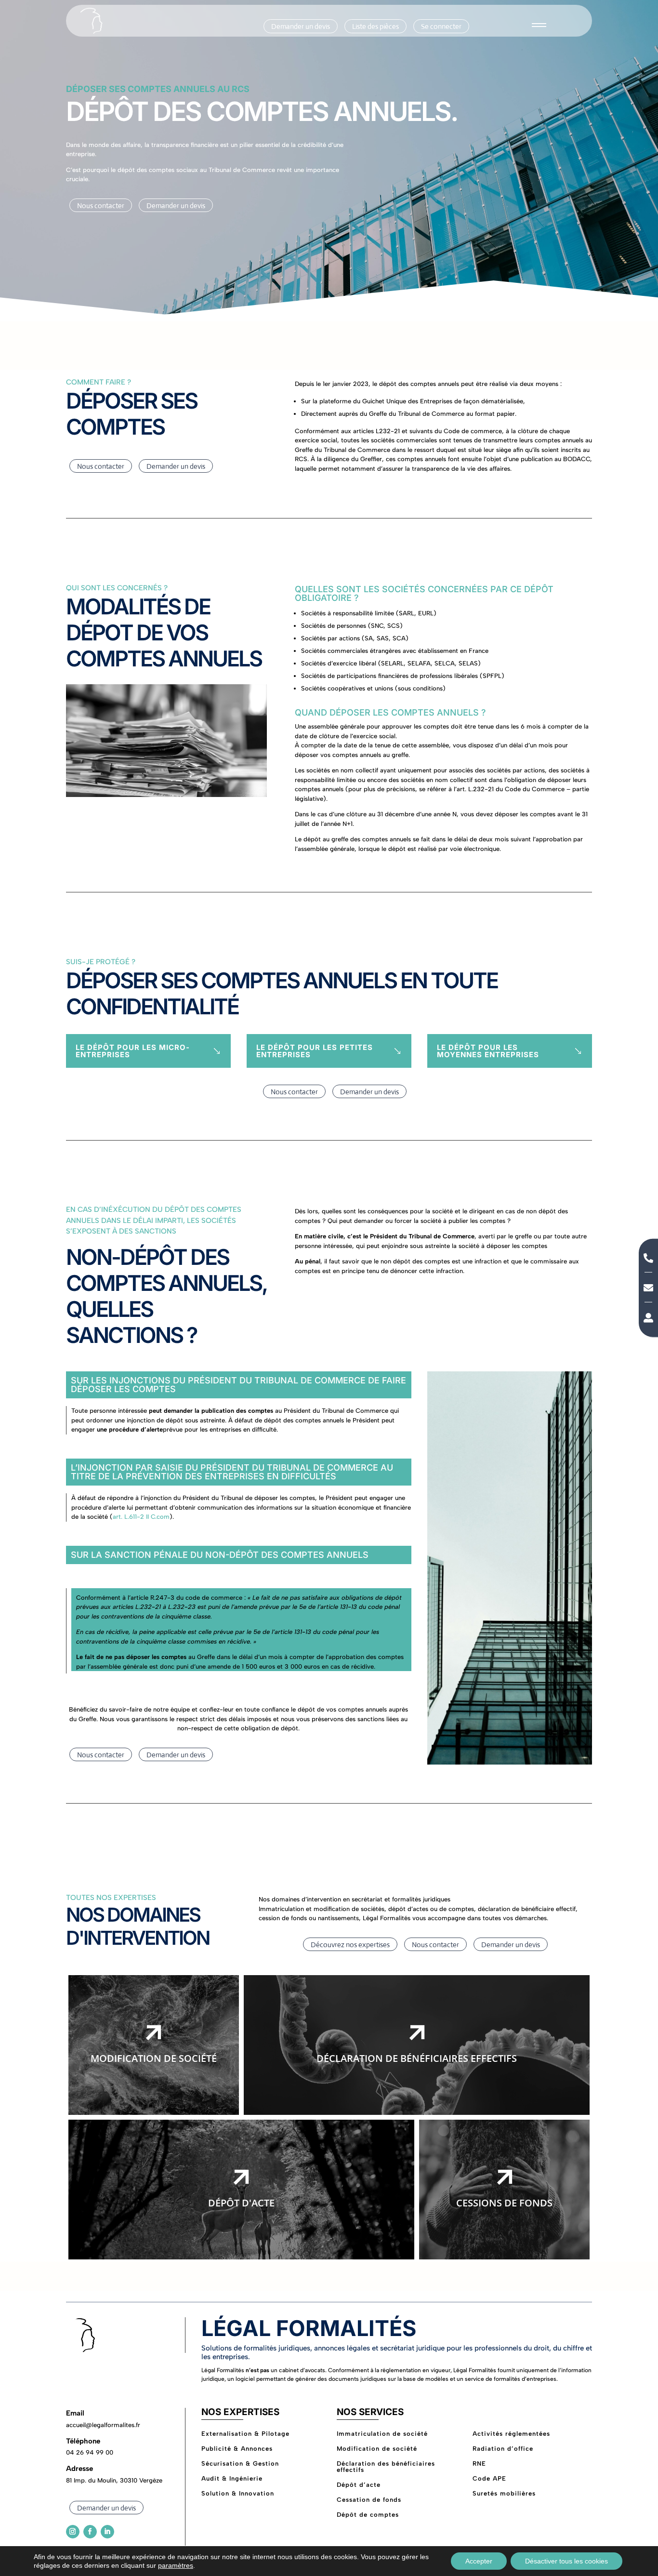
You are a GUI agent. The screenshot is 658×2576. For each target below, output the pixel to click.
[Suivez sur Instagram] (73, 2532)
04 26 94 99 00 (90, 2452)
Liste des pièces (375, 26)
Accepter (479, 2561)
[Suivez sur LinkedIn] (107, 2532)
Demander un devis (301, 26)
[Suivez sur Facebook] (90, 2532)
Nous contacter (101, 206)
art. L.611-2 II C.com (141, 1517)
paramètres (176, 2565)
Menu (539, 28)
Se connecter (441, 26)
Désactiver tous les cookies (566, 2561)
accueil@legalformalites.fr (103, 2425)
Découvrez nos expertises (350, 1945)
